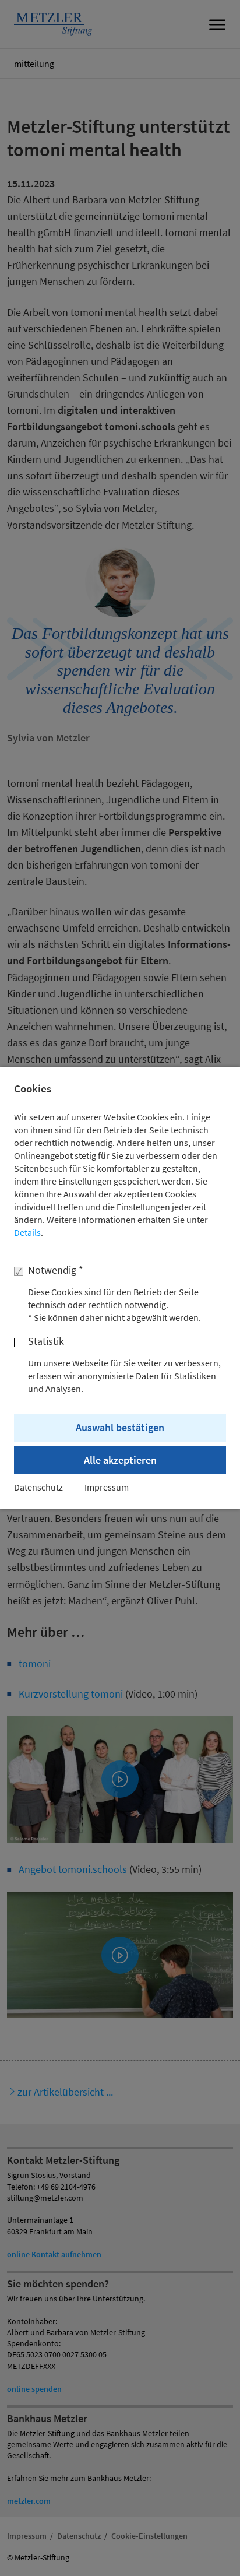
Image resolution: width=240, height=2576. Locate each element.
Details (27, 1232)
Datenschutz (38, 1487)
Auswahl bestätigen (120, 1427)
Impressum (107, 1487)
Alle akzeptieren (120, 1460)
